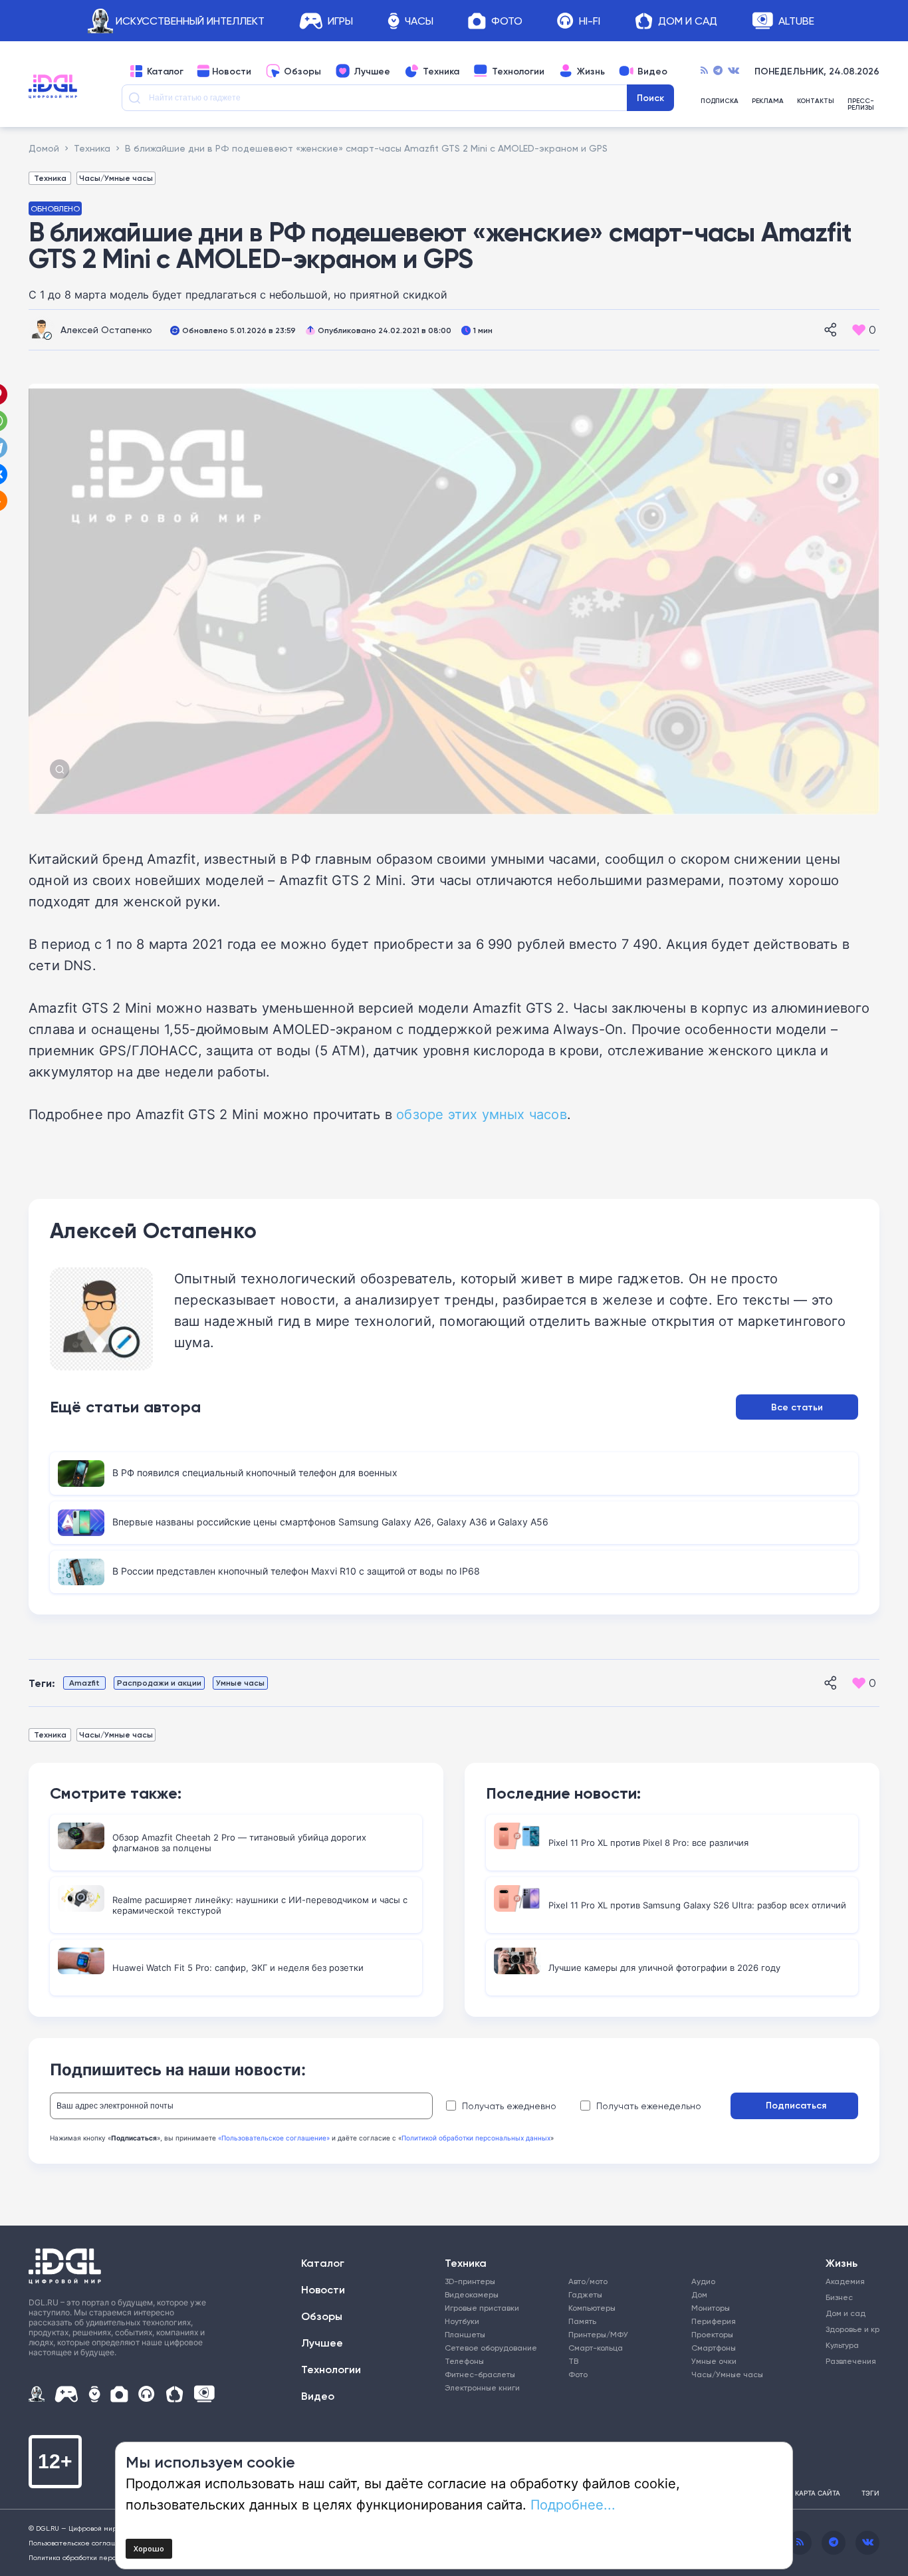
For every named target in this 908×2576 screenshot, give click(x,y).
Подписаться (796, 2105)
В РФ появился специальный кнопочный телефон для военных (255, 1473)
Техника (441, 71)
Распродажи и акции (159, 1683)
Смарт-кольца (596, 2348)
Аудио (703, 2281)
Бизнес (839, 2297)
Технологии (518, 71)
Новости (232, 71)
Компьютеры (592, 2308)
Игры (340, 21)
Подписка (720, 101)
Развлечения (848, 2361)
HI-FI (590, 21)
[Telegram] (718, 71)
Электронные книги (482, 2387)
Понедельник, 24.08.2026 (817, 71)
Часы (419, 21)
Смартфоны (714, 2348)
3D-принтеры (470, 2281)
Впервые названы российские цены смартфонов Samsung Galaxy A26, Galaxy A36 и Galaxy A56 (330, 1522)
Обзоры (302, 71)
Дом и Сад (688, 21)
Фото (507, 21)
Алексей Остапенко (106, 329)
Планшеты (465, 2334)
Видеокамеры (472, 2294)
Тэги (870, 2493)
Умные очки (714, 2361)
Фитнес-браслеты (480, 2374)
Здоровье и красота (848, 2329)
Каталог (165, 71)
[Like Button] (859, 330)
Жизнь (591, 71)
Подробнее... (573, 2504)
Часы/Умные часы (116, 178)
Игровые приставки (482, 2308)
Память (582, 2321)
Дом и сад (846, 2313)
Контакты (816, 101)
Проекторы (712, 2334)
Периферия (714, 2321)
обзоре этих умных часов (482, 1114)
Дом (699, 2294)
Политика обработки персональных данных (101, 2557)
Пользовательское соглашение (81, 2543)
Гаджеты (585, 2294)
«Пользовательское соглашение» (274, 2138)
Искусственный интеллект (190, 21)
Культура (842, 2345)
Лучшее (372, 71)
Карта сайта (818, 2493)
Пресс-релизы (861, 104)
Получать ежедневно (509, 2106)
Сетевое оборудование (491, 2348)
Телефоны (464, 2361)
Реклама (768, 101)
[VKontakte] (734, 71)
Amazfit (84, 1683)
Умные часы (240, 1683)
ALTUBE (796, 21)
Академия (845, 2281)
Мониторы (711, 2308)
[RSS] (704, 71)
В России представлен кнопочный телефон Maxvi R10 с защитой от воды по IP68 (296, 1571)
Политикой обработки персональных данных (476, 2138)
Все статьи (797, 1407)
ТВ (573, 2361)
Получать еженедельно (649, 2106)
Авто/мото (588, 2281)
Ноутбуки (462, 2321)
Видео (652, 71)
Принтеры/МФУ (598, 2334)
